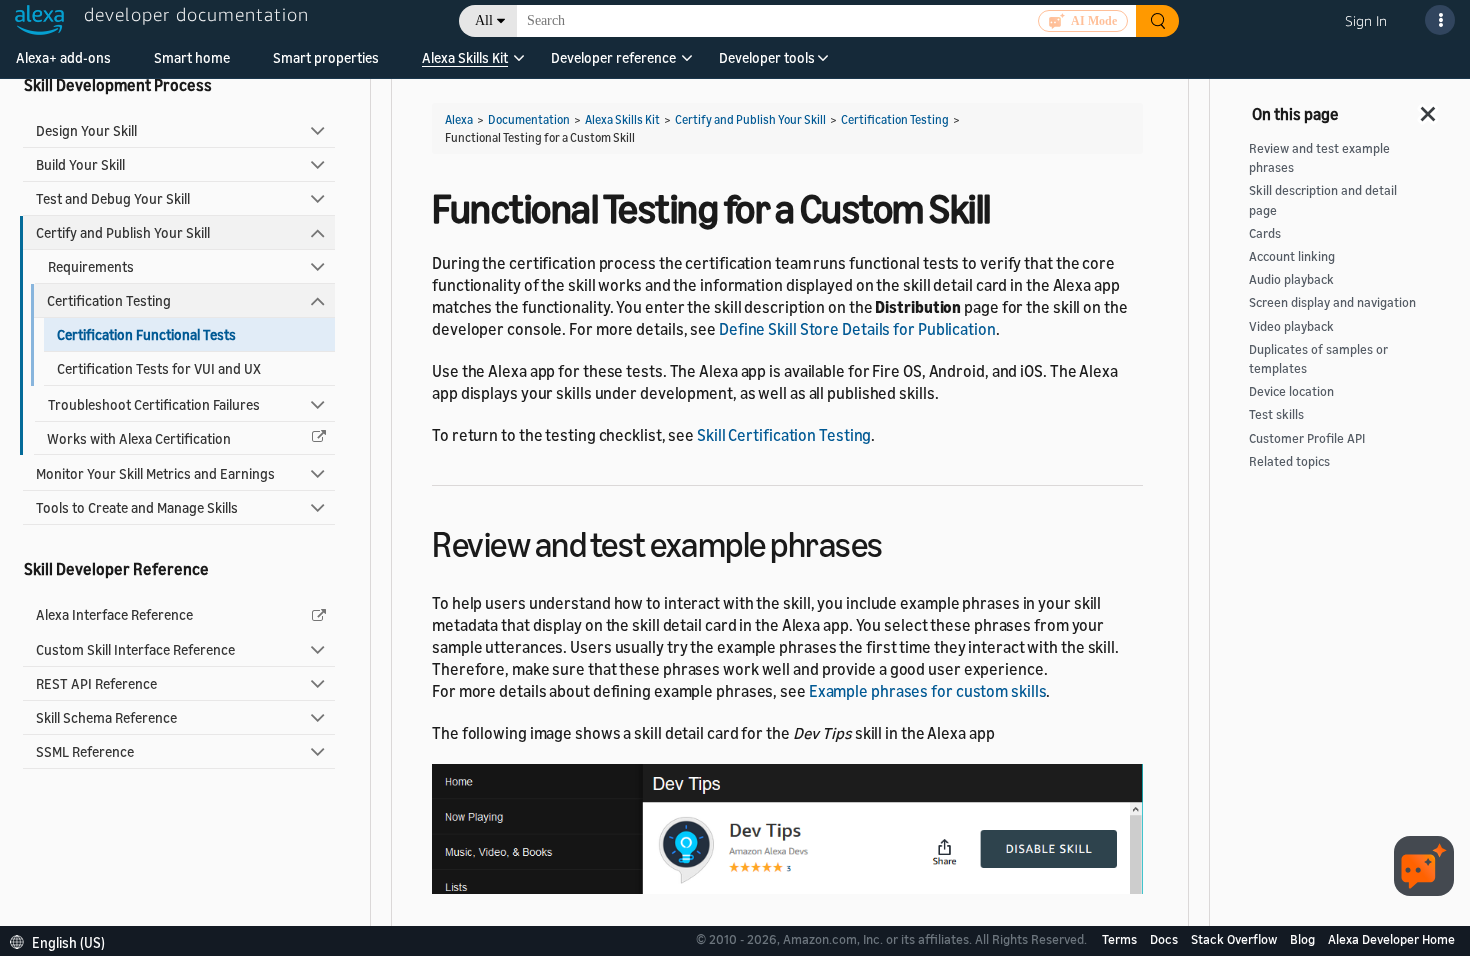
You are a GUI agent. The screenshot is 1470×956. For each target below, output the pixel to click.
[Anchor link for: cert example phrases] (900, 541)
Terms (1121, 939)
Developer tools (767, 57)
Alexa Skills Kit (465, 57)
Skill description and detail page (1323, 200)
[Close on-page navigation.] (1429, 108)
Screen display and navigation (1332, 302)
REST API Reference (96, 683)
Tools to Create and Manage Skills (137, 507)
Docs (1165, 939)
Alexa (459, 119)
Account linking (1292, 256)
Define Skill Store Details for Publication (857, 329)
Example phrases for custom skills (928, 691)
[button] (465, 64)
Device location (1291, 391)
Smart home (192, 57)
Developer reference (613, 57)
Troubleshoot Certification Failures (154, 404)
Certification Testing (109, 300)
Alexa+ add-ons (63, 57)
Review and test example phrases (1319, 158)
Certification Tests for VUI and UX (159, 368)
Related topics (1289, 461)
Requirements (91, 266)
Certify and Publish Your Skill (123, 232)
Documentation (529, 119)
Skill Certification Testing (784, 435)
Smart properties (326, 57)
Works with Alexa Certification (139, 438)
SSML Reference (85, 751)
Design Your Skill (86, 130)
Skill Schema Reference (106, 717)
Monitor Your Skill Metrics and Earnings (155, 473)
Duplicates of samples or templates (1318, 359)
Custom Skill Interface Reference (135, 649)
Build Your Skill (80, 164)
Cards (1265, 233)
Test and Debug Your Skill (113, 198)
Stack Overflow (1235, 939)
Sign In (1366, 20)
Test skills (1276, 414)
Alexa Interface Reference (114, 614)
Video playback (1291, 326)
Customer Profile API (1307, 438)
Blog (1304, 939)
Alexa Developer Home (1391, 939)
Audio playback (1291, 279)
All (484, 20)
